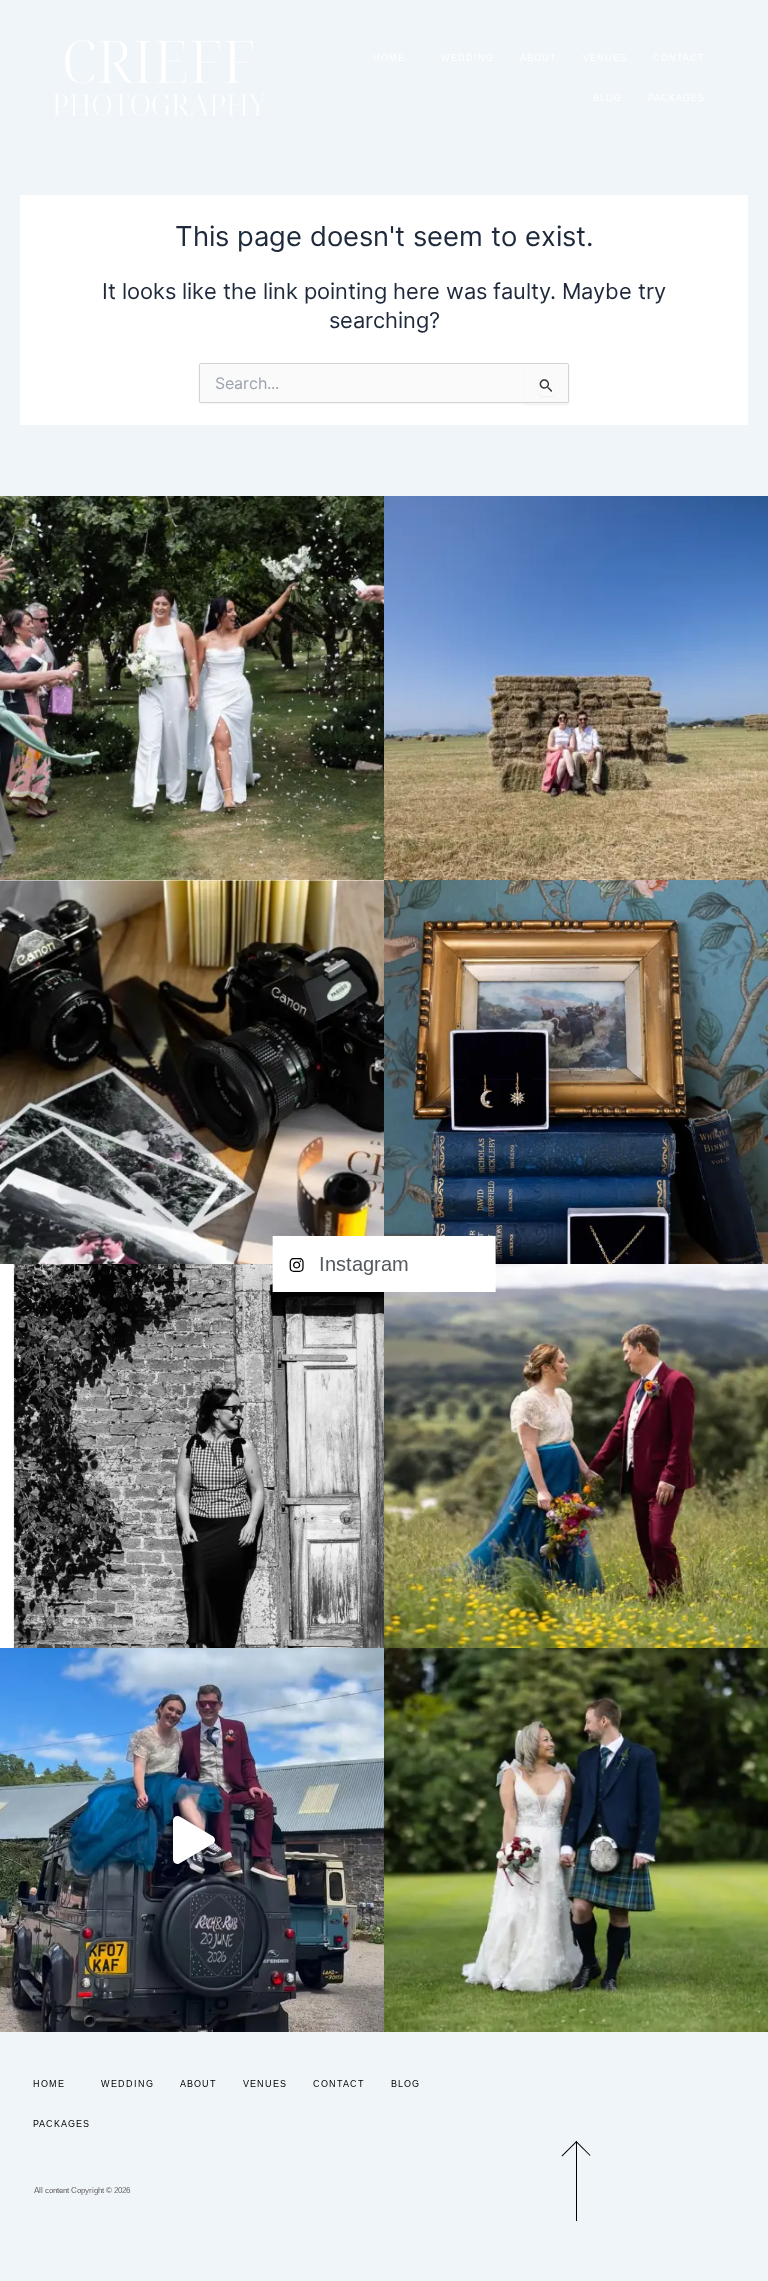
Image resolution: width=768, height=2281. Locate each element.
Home (389, 58)
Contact (679, 58)
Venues (605, 58)
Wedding (467, 58)
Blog (607, 98)
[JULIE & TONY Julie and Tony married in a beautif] (576, 1840)
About (538, 58)
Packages (676, 98)
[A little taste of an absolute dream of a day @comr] (192, 1840)
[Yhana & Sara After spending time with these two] (192, 688)
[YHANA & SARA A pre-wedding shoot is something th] (192, 1456)
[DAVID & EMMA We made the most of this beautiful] (576, 688)
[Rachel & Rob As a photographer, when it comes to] (576, 1456)
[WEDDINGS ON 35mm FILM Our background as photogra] (192, 1072)
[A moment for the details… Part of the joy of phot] (576, 1072)
